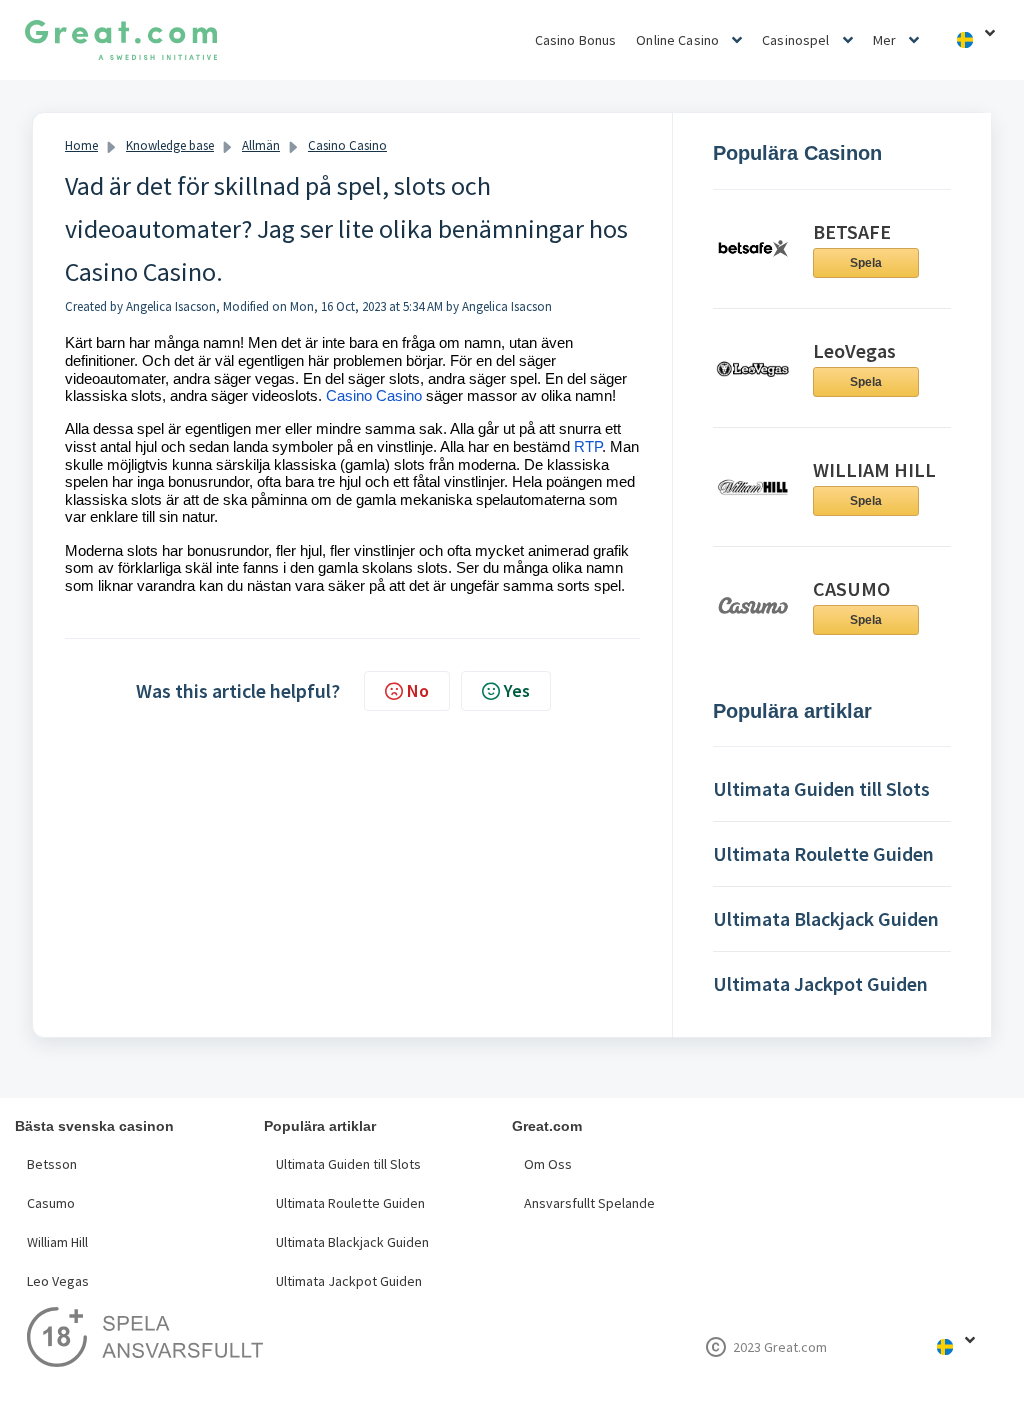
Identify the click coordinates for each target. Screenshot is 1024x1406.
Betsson (52, 1164)
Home (81, 145)
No (418, 690)
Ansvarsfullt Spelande (589, 1203)
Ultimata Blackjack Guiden (352, 1242)
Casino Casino (347, 145)
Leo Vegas (58, 1281)
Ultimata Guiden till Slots (348, 1164)
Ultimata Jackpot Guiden (349, 1281)
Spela (866, 263)
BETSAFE (852, 231)
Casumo (51, 1203)
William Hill (57, 1242)
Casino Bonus (576, 40)
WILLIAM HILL (874, 469)
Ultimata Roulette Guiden (350, 1203)
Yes (517, 690)
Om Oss (548, 1164)
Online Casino (677, 40)
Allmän (261, 145)
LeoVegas (854, 350)
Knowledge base (170, 145)
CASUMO (851, 588)
